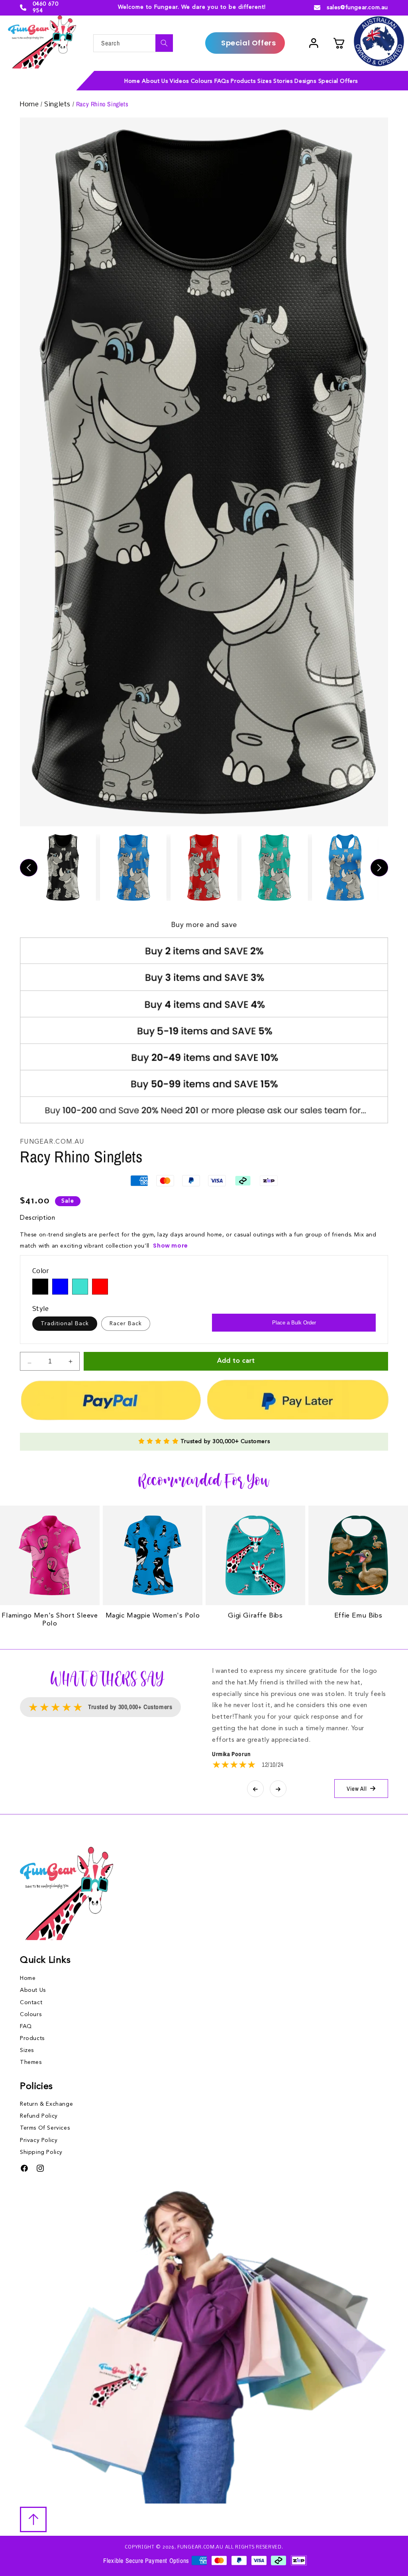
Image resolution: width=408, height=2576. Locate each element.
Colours (31, 2015)
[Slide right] (379, 868)
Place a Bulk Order (294, 1323)
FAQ (26, 2026)
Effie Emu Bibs (358, 1616)
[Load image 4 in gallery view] (275, 867)
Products (32, 2038)
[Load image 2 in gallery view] (133, 867)
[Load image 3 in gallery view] (204, 867)
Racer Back (126, 1324)
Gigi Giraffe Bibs (255, 1616)
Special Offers (248, 43)
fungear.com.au (200, 2547)
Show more (170, 1246)
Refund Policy (39, 2116)
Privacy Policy (39, 2140)
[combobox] (133, 43)
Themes (31, 2062)
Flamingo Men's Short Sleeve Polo (50, 1620)
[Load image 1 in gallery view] (63, 867)
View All (357, 1789)
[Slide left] (29, 868)
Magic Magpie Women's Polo (153, 1616)
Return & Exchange (46, 2104)
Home (30, 105)
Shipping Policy (41, 2152)
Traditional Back (65, 1324)
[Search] (164, 43)
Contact (31, 2003)
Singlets (58, 105)
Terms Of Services (45, 2128)
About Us (33, 1990)
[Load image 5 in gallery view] (345, 867)
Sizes (27, 2050)
